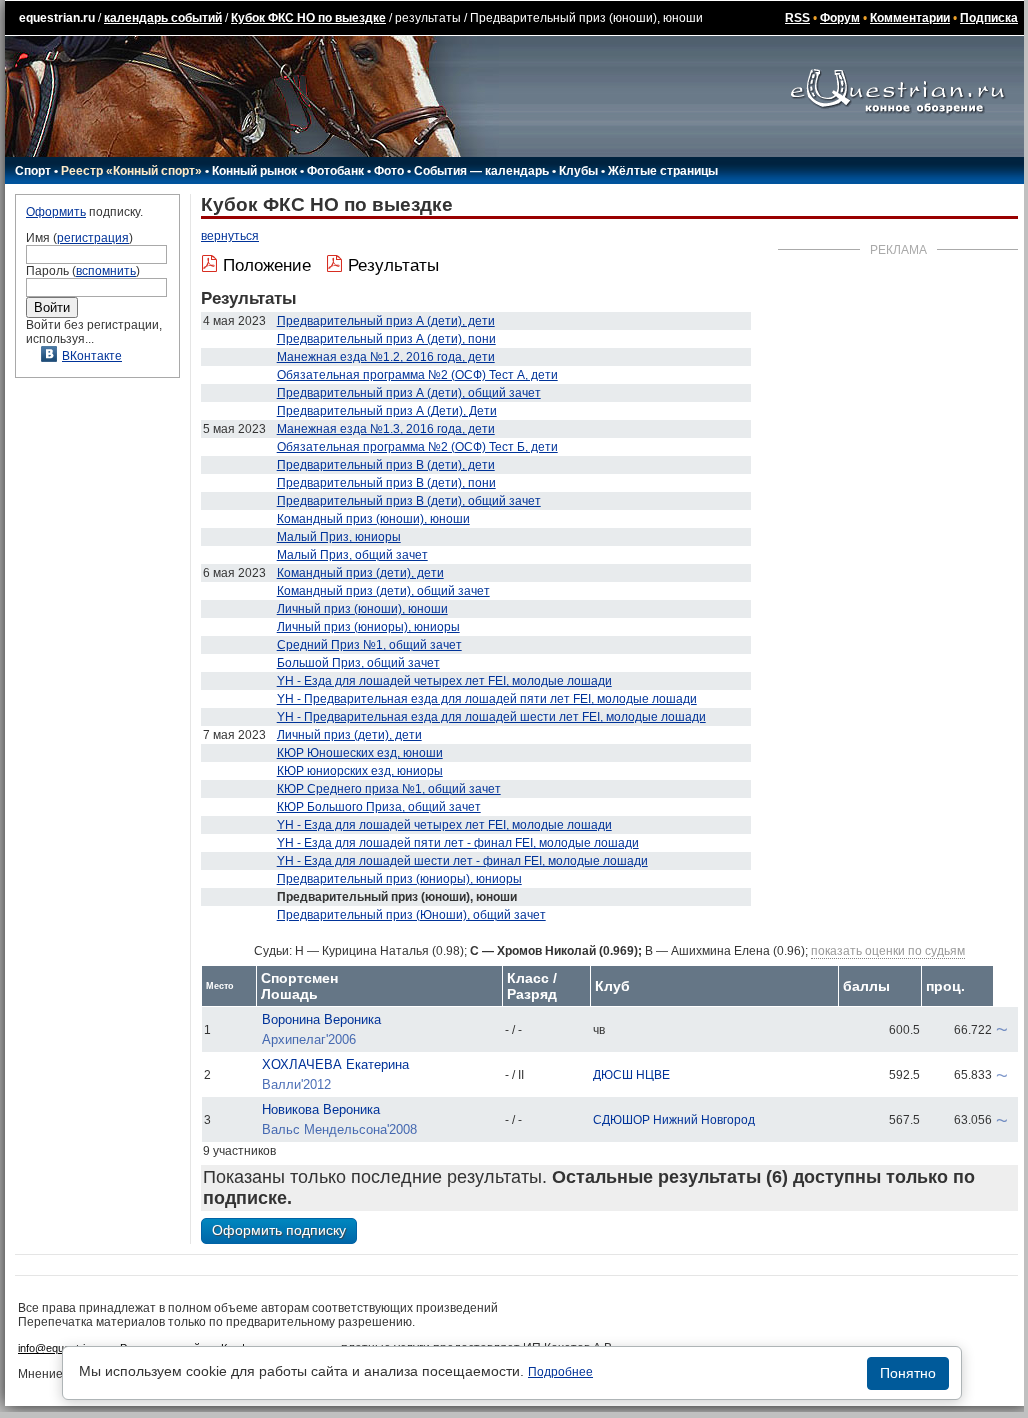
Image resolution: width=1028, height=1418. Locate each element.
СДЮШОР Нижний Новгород (674, 1120)
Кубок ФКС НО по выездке (308, 18)
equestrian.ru (57, 18)
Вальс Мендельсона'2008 (339, 1129)
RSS (797, 18)
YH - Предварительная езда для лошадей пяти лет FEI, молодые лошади (487, 699)
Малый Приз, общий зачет (352, 555)
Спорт (33, 171)
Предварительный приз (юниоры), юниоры (399, 879)
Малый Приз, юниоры (339, 537)
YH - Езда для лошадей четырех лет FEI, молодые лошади (444, 681)
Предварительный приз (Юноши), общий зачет (411, 915)
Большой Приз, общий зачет (358, 663)
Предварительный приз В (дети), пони (386, 483)
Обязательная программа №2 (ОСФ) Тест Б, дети (417, 447)
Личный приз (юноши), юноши (362, 609)
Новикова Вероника (321, 1109)
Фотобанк (335, 171)
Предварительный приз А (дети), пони (386, 339)
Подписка (989, 18)
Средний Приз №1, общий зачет (369, 645)
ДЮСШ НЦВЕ (631, 1075)
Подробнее (560, 1372)
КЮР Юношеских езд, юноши (360, 753)
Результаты (393, 265)
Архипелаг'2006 (309, 1039)
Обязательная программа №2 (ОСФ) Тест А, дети (417, 375)
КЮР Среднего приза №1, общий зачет (389, 789)
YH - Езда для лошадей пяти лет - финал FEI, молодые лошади (458, 843)
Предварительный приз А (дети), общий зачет (409, 393)
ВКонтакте (92, 356)
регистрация (93, 238)
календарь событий (163, 18)
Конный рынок (254, 171)
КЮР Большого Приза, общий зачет (379, 807)
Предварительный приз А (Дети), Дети (387, 411)
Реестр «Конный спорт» (131, 171)
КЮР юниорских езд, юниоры (360, 771)
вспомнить (106, 271)
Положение (267, 265)
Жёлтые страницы (663, 171)
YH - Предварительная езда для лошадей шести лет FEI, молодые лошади (491, 717)
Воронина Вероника (321, 1019)
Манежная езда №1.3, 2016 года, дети (386, 429)
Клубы (578, 171)
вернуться (230, 236)
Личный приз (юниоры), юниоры (368, 627)
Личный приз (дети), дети (349, 735)
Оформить (56, 212)
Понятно (908, 1373)
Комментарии (910, 18)
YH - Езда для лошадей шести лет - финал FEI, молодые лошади (462, 861)
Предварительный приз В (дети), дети (386, 465)
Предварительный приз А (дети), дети (386, 321)
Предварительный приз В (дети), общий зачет (409, 501)
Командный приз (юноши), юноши (373, 519)
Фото (389, 171)
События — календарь (481, 171)
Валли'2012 (296, 1084)
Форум (840, 18)
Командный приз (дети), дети (360, 573)
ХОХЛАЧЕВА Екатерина (335, 1064)
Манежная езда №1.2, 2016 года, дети (386, 357)
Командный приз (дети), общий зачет (383, 591)
